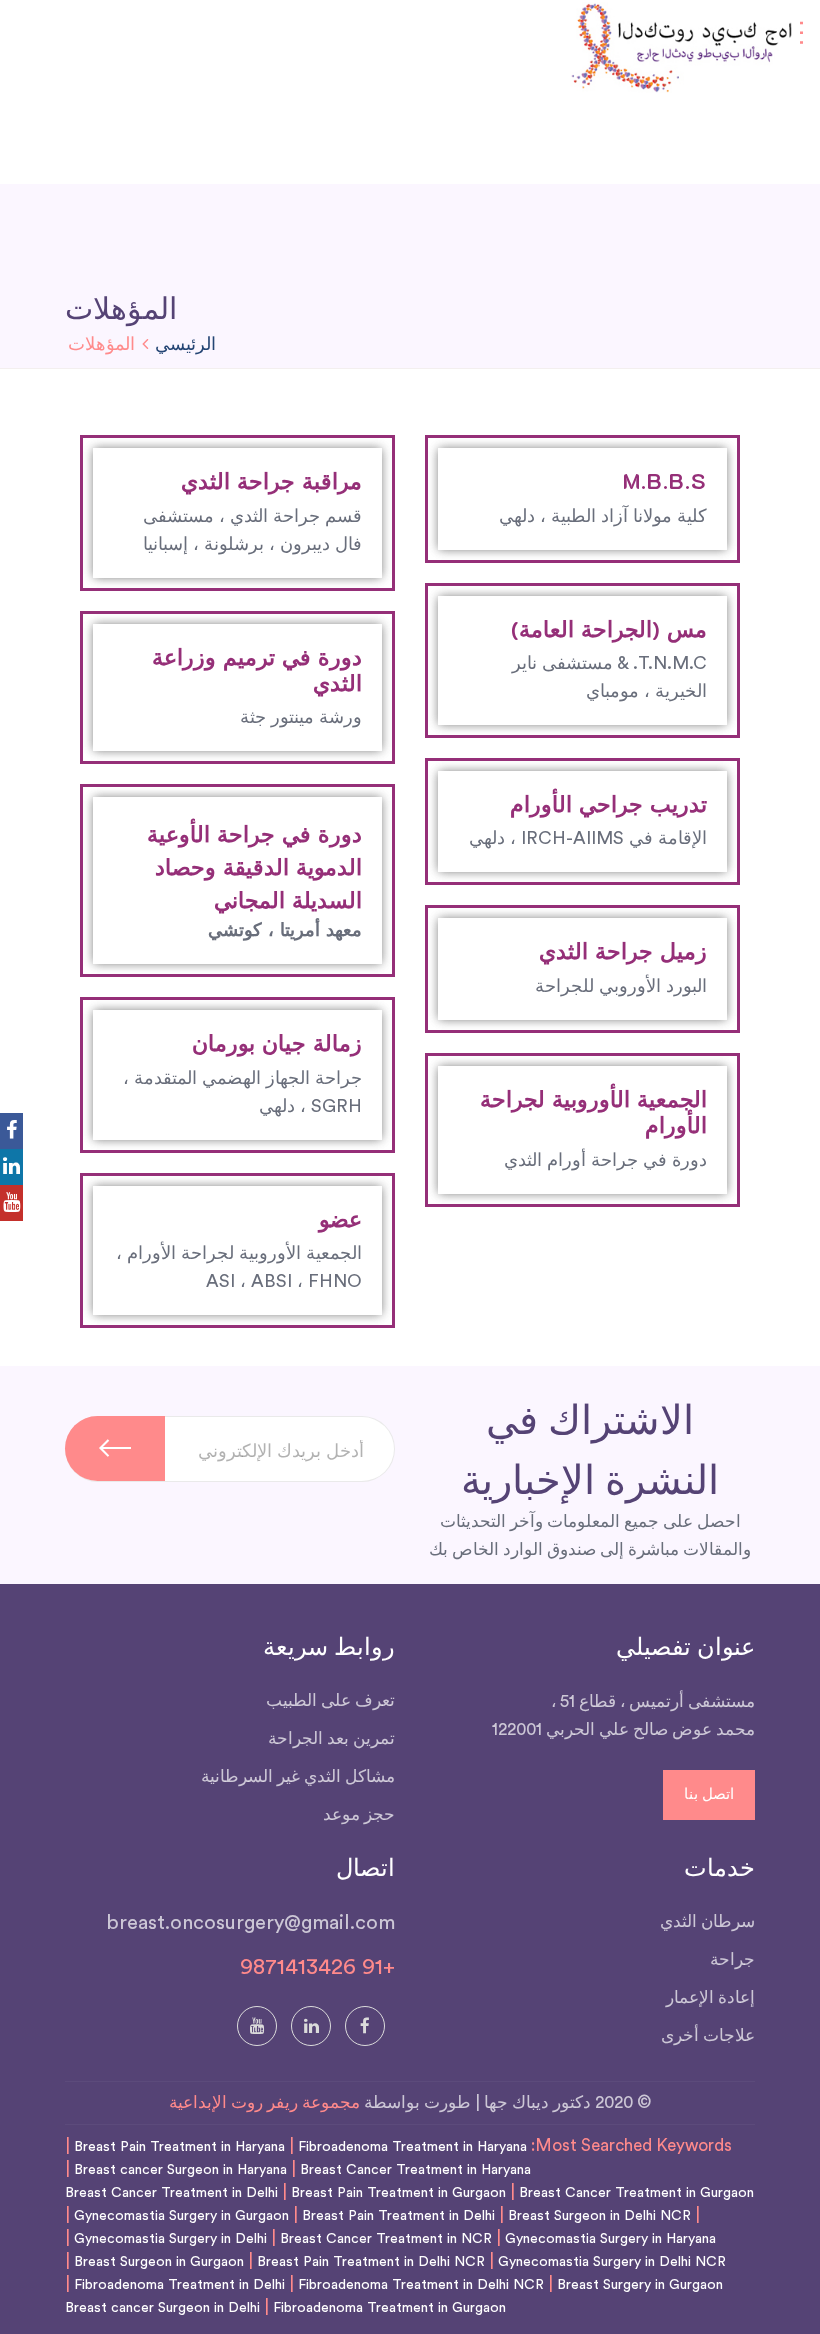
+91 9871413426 (317, 1967)
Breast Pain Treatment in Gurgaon (398, 2193)
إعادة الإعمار (710, 1997)
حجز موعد (359, 1814)
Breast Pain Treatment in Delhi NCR (371, 2262)
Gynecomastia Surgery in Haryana (610, 2239)
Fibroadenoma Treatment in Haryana (412, 2147)
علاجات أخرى (708, 2035)
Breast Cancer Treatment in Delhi (171, 2193)
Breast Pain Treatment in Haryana (179, 2147)
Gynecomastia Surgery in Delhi (170, 2239)
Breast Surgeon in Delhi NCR (599, 2216)
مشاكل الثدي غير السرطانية (298, 1776)
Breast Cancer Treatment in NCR (386, 2239)
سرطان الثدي (707, 1921)
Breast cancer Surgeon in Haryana (180, 2170)
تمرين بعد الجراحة (331, 1738)
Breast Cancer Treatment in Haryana (415, 2170)
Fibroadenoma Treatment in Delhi (179, 2285)
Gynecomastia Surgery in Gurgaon (181, 2216)
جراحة (732, 1959)
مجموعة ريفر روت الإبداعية (264, 2102)
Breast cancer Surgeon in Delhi (162, 2308)
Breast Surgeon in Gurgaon (159, 2262)
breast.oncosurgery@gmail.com (250, 1923)
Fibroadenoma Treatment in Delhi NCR (421, 2285)
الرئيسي (185, 344)
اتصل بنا (709, 1794)
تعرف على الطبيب (330, 1700)
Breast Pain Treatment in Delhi (398, 2216)
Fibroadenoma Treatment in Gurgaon (389, 2308)
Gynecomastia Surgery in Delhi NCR (612, 2262)
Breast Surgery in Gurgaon (640, 2285)
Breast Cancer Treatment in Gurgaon (636, 2193)
